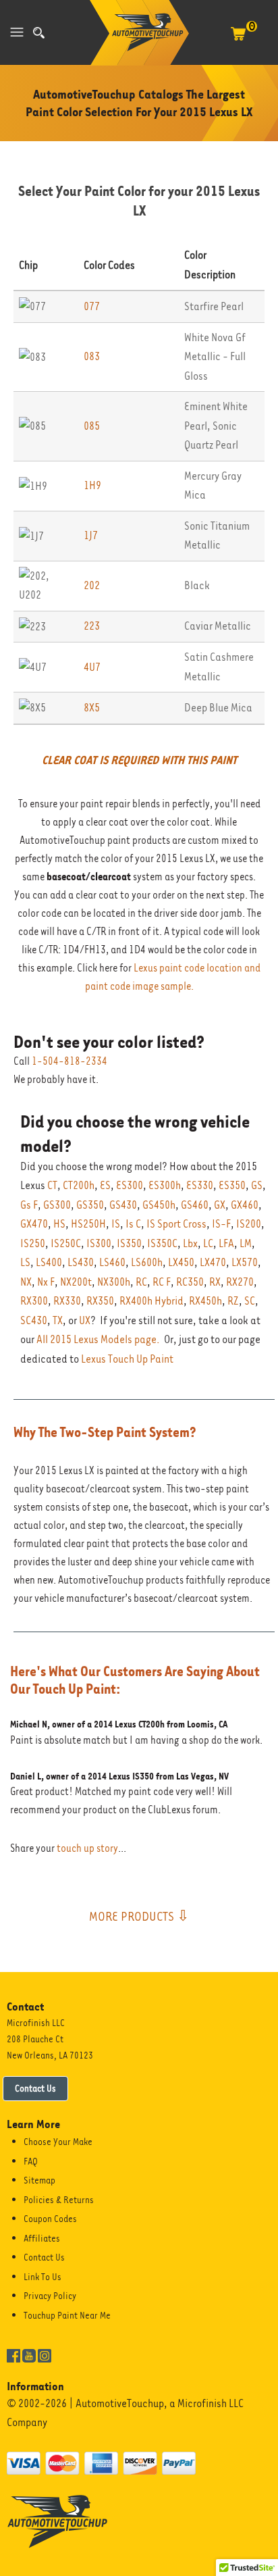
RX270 (240, 1282)
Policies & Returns (59, 2200)
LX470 (213, 1262)
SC (250, 1301)
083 (92, 356)
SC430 (34, 1320)
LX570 (245, 1262)
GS (257, 1185)
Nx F (46, 1282)
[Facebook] (13, 2354)
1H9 (92, 485)
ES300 (130, 1185)
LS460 (112, 1262)
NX (26, 1282)
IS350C (162, 1243)
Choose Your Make (58, 2142)
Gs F (29, 1205)
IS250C (66, 1243)
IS (116, 1224)
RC (141, 1282)
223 (92, 626)
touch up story (87, 1848)
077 (92, 306)
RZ (233, 1301)
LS (25, 1262)
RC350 (190, 1282)
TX (58, 1320)
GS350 (90, 1205)
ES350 (232, 1185)
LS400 (49, 1262)
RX (215, 1282)
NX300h (114, 1282)
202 (92, 585)
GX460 (245, 1205)
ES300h (165, 1185)
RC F (162, 1282)
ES (105, 1185)
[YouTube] (29, 2354)
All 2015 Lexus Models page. (98, 1339)
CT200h (79, 1185)
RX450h (205, 1301)
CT (52, 1185)
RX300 (34, 1301)
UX (85, 1320)
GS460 (195, 1205)
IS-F (221, 1224)
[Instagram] (45, 2354)
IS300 (99, 1243)
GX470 (34, 1224)
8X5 (92, 708)
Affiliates (42, 2238)
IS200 (249, 1224)
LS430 (81, 1262)
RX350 (100, 1301)
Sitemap (39, 2180)
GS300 (57, 1205)
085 (92, 426)
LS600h (147, 1262)
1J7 (91, 535)
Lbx (190, 1243)
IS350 (129, 1243)
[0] (238, 41)
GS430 (123, 1205)
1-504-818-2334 (69, 1061)
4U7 (92, 667)
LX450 (181, 1262)
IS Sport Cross (176, 1224)
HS (59, 1224)
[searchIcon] (39, 33)
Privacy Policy (50, 2296)
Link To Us (43, 2277)
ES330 (200, 1185)
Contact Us (35, 2088)
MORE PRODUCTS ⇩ (139, 1916)
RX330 (67, 1301)
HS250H (88, 1224)
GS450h (159, 1205)
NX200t (76, 1282)
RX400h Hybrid (151, 1301)
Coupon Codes (50, 2219)
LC (208, 1243)
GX (220, 1205)
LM (246, 1243)
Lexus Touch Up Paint (127, 1359)
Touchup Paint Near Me (67, 2315)
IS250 (33, 1243)
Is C (133, 1224)
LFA (226, 1243)
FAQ (31, 2161)
